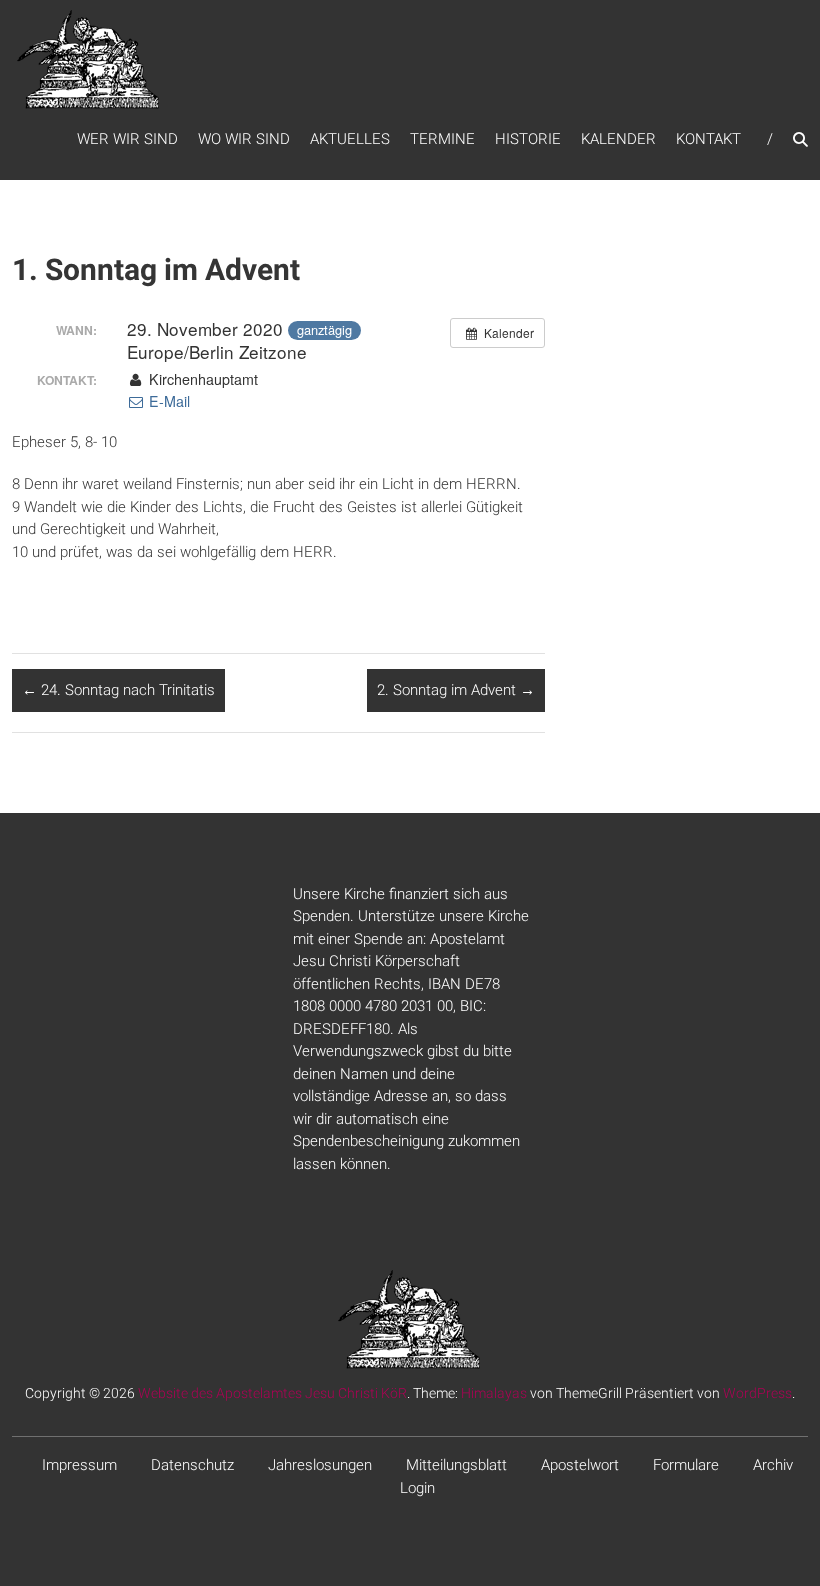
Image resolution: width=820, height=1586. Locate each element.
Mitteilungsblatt (456, 1465)
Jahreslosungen (320, 1465)
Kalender (618, 139)
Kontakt (708, 139)
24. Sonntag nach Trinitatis (118, 690)
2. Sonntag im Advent (456, 690)
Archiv (773, 1465)
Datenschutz (192, 1465)
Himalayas (494, 1393)
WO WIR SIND (244, 139)
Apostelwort (580, 1465)
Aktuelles (350, 139)
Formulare (686, 1465)
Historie (528, 139)
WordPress (757, 1393)
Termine (442, 139)
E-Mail (167, 401)
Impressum (79, 1465)
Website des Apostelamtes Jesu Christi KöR (272, 1393)
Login (417, 1488)
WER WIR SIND (127, 139)
